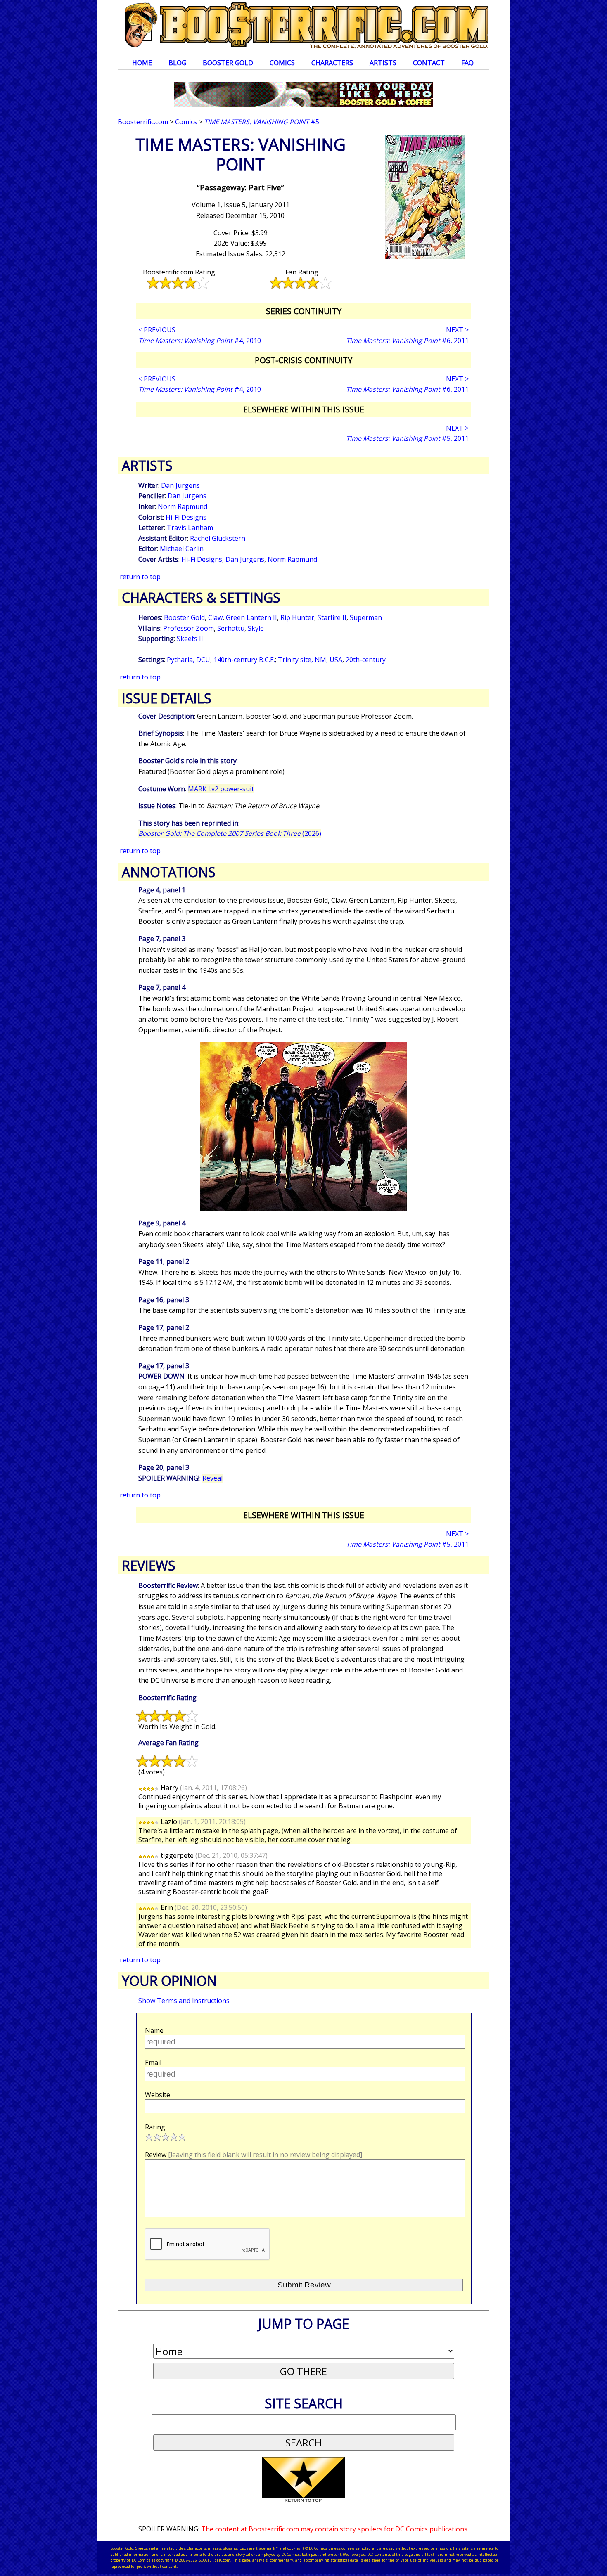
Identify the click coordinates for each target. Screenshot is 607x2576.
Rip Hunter (297, 617)
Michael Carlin (182, 549)
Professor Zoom (189, 628)
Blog (177, 63)
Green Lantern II (251, 617)
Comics (282, 63)
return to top (140, 577)
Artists (383, 63)
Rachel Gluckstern (218, 538)
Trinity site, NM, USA (310, 660)
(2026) (230, 833)
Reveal (212, 1478)
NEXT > (457, 330)
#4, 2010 (200, 341)
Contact (429, 63)
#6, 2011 (407, 341)
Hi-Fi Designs (186, 517)
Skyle (256, 628)
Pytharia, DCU (189, 660)
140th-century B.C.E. (244, 660)
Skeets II (190, 639)
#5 (262, 122)
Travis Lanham (190, 528)
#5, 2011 (407, 438)
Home (142, 63)
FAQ (467, 63)
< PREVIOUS (157, 330)
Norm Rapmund (183, 506)
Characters (332, 63)
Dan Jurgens (180, 485)
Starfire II (332, 617)
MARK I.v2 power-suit (221, 789)
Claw (215, 617)
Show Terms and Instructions (184, 2001)
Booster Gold (228, 63)
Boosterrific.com (143, 122)
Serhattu (231, 628)
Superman (366, 617)
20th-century (366, 660)
